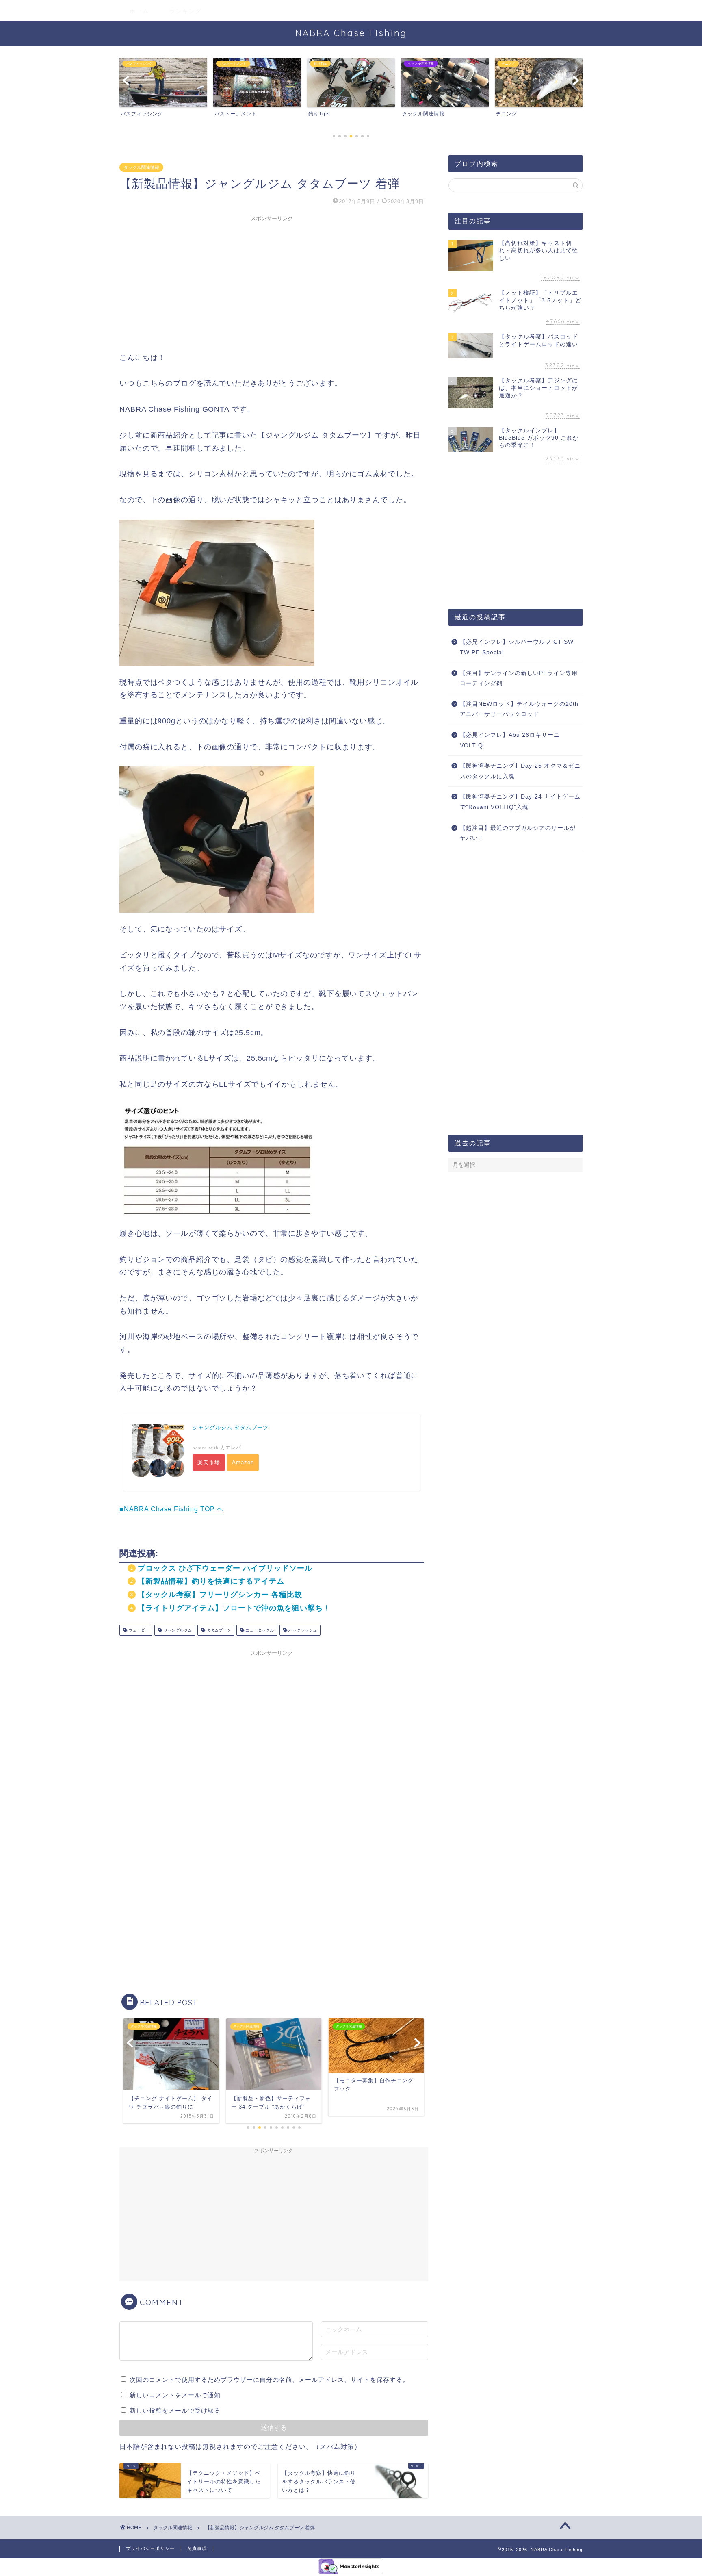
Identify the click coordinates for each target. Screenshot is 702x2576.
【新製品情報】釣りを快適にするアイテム (211, 1581)
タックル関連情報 (141, 167)
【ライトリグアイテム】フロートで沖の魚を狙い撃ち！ (234, 1608)
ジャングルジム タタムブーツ (231, 1427)
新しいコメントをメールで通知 (175, 2395)
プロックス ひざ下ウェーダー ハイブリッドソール (225, 1568)
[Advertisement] (272, 282)
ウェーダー (138, 1630)
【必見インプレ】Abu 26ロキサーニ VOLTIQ (510, 740)
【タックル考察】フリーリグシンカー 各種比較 (220, 1595)
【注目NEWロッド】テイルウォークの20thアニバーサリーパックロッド (519, 709)
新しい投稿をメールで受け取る (175, 2410)
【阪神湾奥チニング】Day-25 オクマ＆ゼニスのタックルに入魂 (520, 771)
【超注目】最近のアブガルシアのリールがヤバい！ (518, 833)
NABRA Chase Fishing (351, 33)
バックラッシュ (302, 1630)
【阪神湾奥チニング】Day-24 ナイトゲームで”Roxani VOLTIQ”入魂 (520, 802)
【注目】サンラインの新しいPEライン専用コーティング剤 (519, 678)
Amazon (243, 1462)
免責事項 (197, 2548)
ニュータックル (259, 1630)
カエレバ (231, 1448)
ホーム (139, 11)
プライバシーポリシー (150, 2548)
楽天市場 (209, 1462)
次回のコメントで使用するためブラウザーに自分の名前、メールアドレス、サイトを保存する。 (269, 2380)
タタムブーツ (218, 1630)
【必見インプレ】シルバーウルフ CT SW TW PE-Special (517, 647)
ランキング (186, 11)
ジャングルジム (177, 1630)
